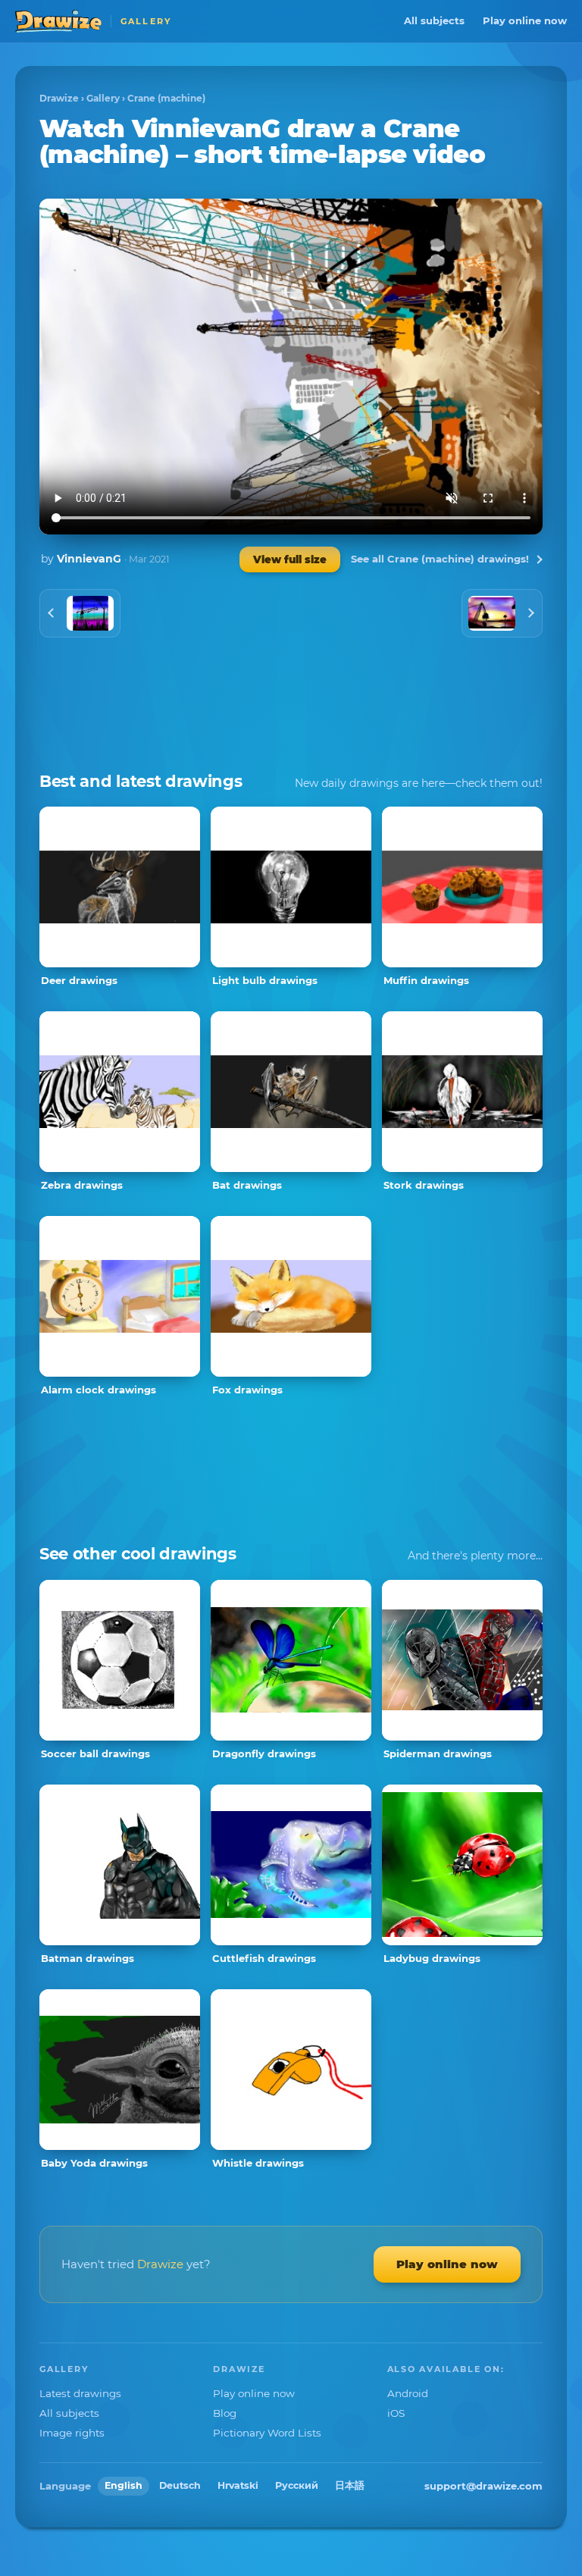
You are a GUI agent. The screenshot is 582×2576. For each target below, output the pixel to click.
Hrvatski (238, 2485)
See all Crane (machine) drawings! (440, 559)
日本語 (350, 2485)
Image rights (72, 2433)
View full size (290, 559)
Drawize (59, 98)
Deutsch (180, 2485)
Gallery (103, 98)
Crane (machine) (166, 98)
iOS (396, 2413)
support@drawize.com (483, 2486)
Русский (297, 2485)
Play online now (525, 20)
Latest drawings (80, 2393)
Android (408, 2393)
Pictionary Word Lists (267, 2433)
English (124, 2485)
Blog (225, 2413)
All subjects (434, 20)
